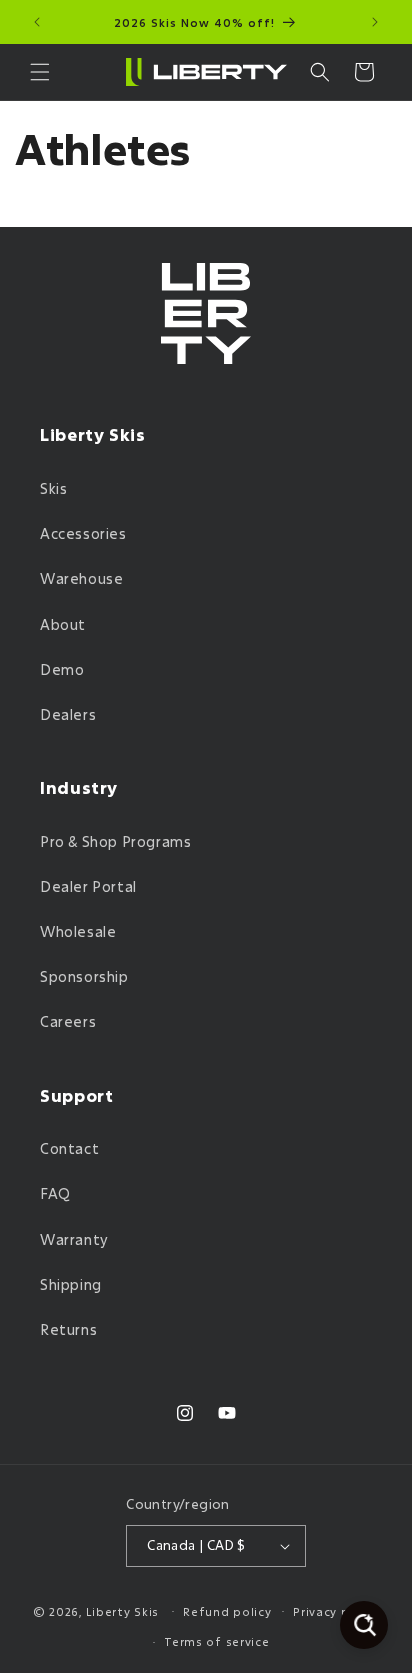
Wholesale (78, 931)
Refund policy (227, 1611)
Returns (68, 1329)
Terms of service (216, 1641)
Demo (62, 669)
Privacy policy (336, 1611)
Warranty (74, 1239)
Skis (53, 488)
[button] (40, 72)
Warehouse (81, 578)
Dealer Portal (88, 886)
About (63, 624)
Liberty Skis (122, 1610)
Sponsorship (84, 976)
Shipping (71, 1284)
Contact (69, 1148)
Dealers (68, 714)
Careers (68, 1021)
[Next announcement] (375, 22)
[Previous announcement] (37, 22)
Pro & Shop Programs (115, 841)
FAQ (55, 1193)
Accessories (83, 533)
